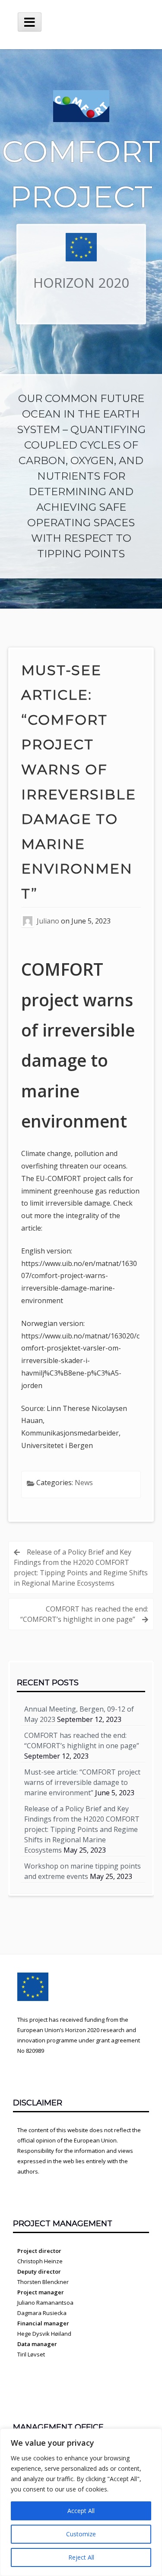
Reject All (81, 2557)
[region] (81, 2502)
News (84, 1483)
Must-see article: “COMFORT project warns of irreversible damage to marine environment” (82, 1782)
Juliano (48, 921)
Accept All (81, 2511)
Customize (81, 2534)
